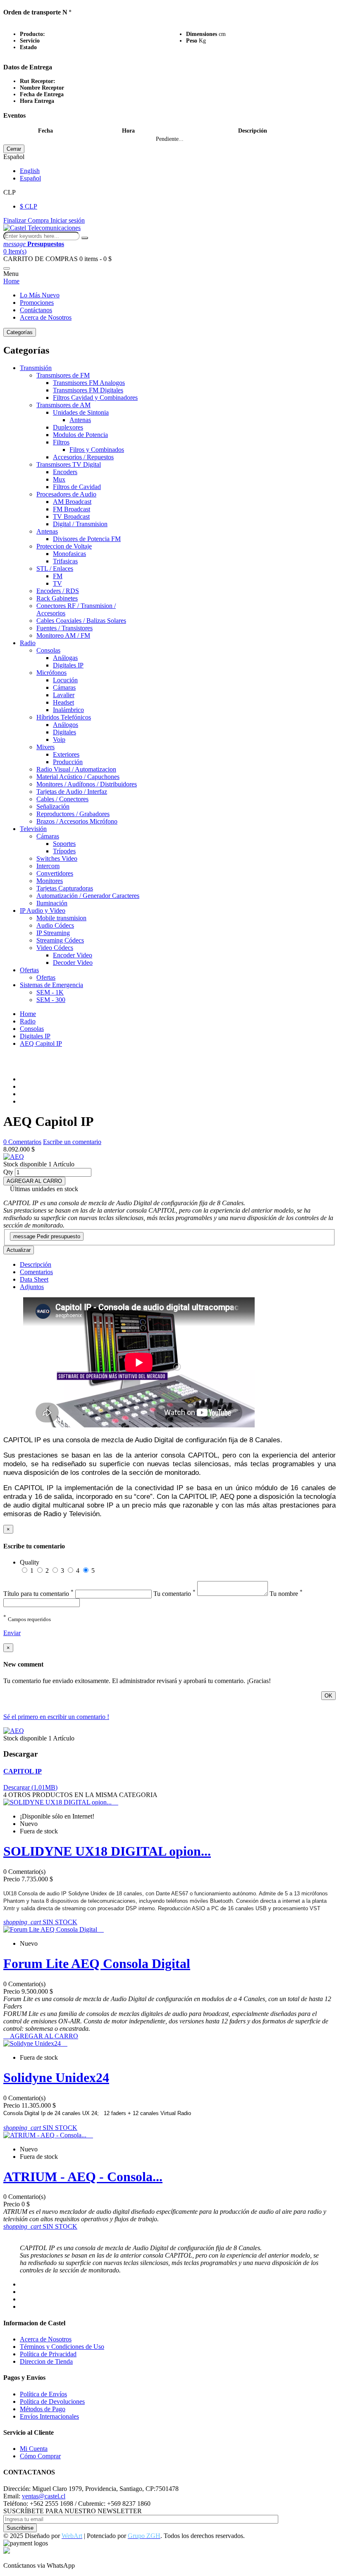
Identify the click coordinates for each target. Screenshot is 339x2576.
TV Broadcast (71, 516)
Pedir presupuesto (47, 1236)
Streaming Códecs (60, 940)
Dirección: (17, 2489)
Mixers (45, 747)
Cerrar (14, 149)
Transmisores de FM (63, 375)
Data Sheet (34, 1279)
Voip (59, 740)
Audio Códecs (55, 925)
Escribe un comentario (72, 1142)
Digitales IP (68, 665)
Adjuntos (32, 1287)
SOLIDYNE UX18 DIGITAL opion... (107, 1851)
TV (57, 583)
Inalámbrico (68, 710)
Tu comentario (174, 1594)
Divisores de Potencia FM (87, 539)
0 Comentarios (22, 1142)
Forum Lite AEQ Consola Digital (97, 1963)
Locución (65, 680)
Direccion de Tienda (46, 2361)
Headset (63, 702)
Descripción (36, 1264)
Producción (68, 762)
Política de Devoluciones (52, 2401)
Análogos (66, 725)
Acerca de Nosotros (46, 317)
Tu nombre (286, 1594)
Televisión (33, 829)
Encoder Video (73, 955)
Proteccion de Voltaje (64, 546)
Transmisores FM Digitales (88, 390)
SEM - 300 (51, 1000)
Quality (30, 1562)
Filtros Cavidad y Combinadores (95, 398)
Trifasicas (65, 561)
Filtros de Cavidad (77, 487)
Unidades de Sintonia (81, 412)
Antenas (80, 420)
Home (11, 281)
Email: (12, 2496)
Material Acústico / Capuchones (78, 777)
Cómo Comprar (40, 2456)
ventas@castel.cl (44, 2496)
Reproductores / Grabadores (73, 814)
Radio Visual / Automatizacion (76, 769)
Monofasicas (69, 554)
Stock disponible (25, 1164)
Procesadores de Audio (66, 494)
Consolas (48, 650)
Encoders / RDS (58, 591)
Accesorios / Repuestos (83, 457)
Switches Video (57, 858)
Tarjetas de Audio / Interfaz (72, 792)
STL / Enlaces (55, 569)
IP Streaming (53, 933)
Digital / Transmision (80, 524)
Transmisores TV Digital (69, 464)
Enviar (12, 1633)
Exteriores (66, 754)
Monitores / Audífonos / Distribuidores (87, 784)
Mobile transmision (61, 918)
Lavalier (64, 695)
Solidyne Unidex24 (56, 2077)
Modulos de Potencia (80, 435)
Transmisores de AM (63, 405)
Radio (28, 643)
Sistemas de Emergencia (51, 985)
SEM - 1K (50, 992)
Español (30, 178)
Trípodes (64, 851)
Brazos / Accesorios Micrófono (77, 821)
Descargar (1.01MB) (30, 1787)
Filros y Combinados (97, 450)
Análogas (65, 658)
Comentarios (36, 1272)
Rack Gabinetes (57, 598)
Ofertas (29, 970)
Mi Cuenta (34, 2449)
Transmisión (36, 368)
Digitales (64, 732)
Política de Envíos (43, 2394)
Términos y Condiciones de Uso (62, 2347)
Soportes (64, 844)
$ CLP (29, 206)
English (30, 171)
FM (58, 576)
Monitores (50, 881)
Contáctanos (36, 310)
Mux (59, 479)
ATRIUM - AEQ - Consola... (83, 2177)
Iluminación (52, 903)
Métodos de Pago (43, 2409)
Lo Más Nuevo (40, 295)
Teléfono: (16, 2504)
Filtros (61, 442)
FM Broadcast (72, 509)
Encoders (65, 472)
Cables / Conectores (62, 799)
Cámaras (64, 687)
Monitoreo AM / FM (63, 635)
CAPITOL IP (23, 1771)
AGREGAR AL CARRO (34, 1181)
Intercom (48, 866)
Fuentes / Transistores (64, 628)
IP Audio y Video (43, 911)
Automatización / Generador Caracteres (88, 896)
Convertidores (55, 873)
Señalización (53, 806)
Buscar (85, 238)
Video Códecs (55, 948)
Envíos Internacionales (49, 2416)
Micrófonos (51, 673)
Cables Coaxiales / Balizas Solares (81, 621)
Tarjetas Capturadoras (65, 888)
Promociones (37, 303)
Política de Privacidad (48, 2354)
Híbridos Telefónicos (64, 717)
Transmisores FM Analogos (89, 383)
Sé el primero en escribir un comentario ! (56, 1717)
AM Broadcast (72, 502)
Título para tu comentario (38, 1594)
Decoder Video (73, 963)
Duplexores (68, 427)
